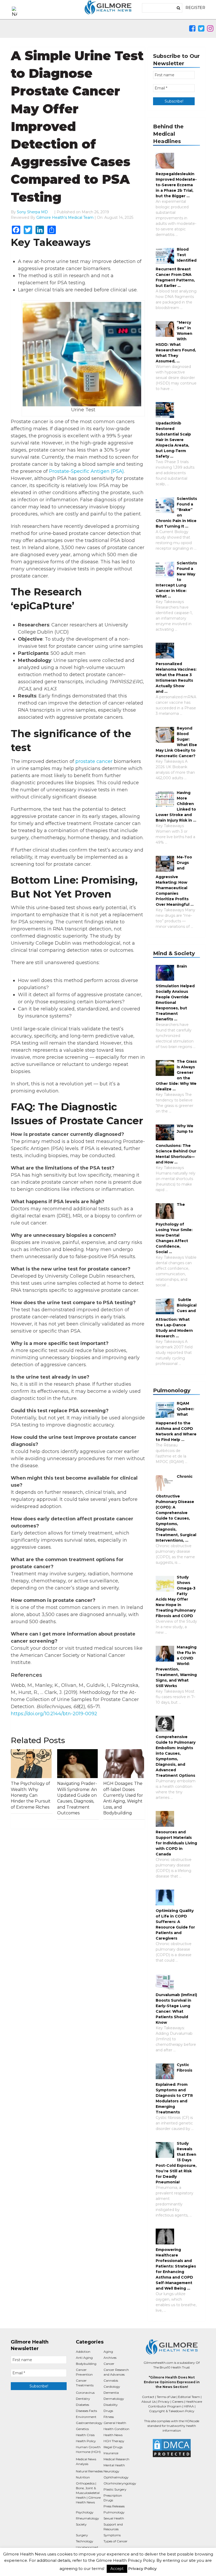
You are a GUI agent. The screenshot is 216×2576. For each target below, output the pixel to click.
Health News (113, 2435)
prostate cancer (94, 761)
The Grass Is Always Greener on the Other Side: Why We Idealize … (176, 1075)
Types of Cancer (116, 2541)
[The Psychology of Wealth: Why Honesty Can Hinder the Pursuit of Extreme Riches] (32, 1764)
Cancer (109, 2364)
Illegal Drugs (113, 2447)
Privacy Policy (143, 2569)
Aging (108, 2352)
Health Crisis (85, 2435)
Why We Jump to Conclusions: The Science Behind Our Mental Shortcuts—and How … (176, 1144)
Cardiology (112, 2387)
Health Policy (86, 2441)
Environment (86, 2417)
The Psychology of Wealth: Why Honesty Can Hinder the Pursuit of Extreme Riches (31, 1795)
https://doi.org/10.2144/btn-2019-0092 (54, 1714)
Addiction (83, 2352)
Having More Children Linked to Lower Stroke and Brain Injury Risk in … (176, 806)
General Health (115, 2423)
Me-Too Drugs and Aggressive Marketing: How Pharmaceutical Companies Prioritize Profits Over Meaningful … (175, 881)
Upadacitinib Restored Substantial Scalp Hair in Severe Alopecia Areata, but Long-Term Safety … (173, 440)
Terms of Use (166, 2397)
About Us (149, 2402)
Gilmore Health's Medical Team (65, 217)
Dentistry (83, 2399)
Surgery (82, 2535)
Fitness (109, 2417)
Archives (110, 2358)
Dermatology (114, 2399)
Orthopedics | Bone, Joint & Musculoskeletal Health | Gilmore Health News (88, 2493)
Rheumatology (87, 2518)
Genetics (82, 2429)
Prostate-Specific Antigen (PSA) (86, 471)
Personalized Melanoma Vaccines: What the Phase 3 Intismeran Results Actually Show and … (176, 678)
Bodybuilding (86, 2364)
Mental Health (114, 2465)
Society (81, 2524)
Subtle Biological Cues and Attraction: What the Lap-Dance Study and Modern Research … (176, 1318)
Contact (148, 2397)
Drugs (108, 2411)
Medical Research (116, 2459)
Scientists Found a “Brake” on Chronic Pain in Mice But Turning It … (176, 512)
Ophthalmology (116, 2477)
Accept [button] (117, 2569)
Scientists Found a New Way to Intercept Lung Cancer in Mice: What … (176, 580)
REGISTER (195, 8)
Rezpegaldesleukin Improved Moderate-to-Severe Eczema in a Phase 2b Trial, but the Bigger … (176, 185)
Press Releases (114, 2506)
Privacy (164, 2402)
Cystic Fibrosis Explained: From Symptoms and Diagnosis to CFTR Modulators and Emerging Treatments (174, 2088)
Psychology (85, 2512)
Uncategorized (87, 2547)
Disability (111, 2405)
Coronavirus (85, 2393)
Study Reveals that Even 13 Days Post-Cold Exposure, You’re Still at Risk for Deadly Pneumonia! (176, 2163)
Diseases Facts (86, 2411)
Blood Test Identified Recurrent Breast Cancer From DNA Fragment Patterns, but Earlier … (176, 267)
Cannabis (111, 2380)
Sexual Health (114, 2518)
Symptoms (112, 2535)
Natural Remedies (89, 2471)
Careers (178, 2402)
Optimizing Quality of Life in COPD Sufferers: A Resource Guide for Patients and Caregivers (175, 1924)
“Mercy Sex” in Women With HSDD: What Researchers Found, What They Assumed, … (176, 342)
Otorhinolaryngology (120, 2483)
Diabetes (82, 2405)
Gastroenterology (89, 2423)
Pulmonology (114, 2512)
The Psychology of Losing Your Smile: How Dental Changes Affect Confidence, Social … (174, 1228)
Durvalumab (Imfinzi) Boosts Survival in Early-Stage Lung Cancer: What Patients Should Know (176, 2009)
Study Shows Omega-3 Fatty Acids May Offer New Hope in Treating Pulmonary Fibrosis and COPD (176, 1596)
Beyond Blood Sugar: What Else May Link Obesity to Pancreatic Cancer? (176, 742)
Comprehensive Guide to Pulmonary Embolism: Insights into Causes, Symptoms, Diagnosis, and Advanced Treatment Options (176, 1756)
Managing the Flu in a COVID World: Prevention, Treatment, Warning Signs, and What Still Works (176, 1666)
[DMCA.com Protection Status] (171, 2448)
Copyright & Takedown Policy (172, 2411)
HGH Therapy (114, 2441)
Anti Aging (84, 2358)
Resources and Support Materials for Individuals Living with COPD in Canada (176, 1843)
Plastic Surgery (115, 2489)
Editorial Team (189, 2397)
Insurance (111, 2453)
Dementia (111, 2393)
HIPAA (189, 2406)
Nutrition (83, 2477)
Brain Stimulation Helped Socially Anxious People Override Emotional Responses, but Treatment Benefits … (175, 993)
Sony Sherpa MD (32, 212)
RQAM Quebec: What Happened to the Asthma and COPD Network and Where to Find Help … (176, 1421)
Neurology (111, 2471)
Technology (85, 2541)
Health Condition (116, 2429)
